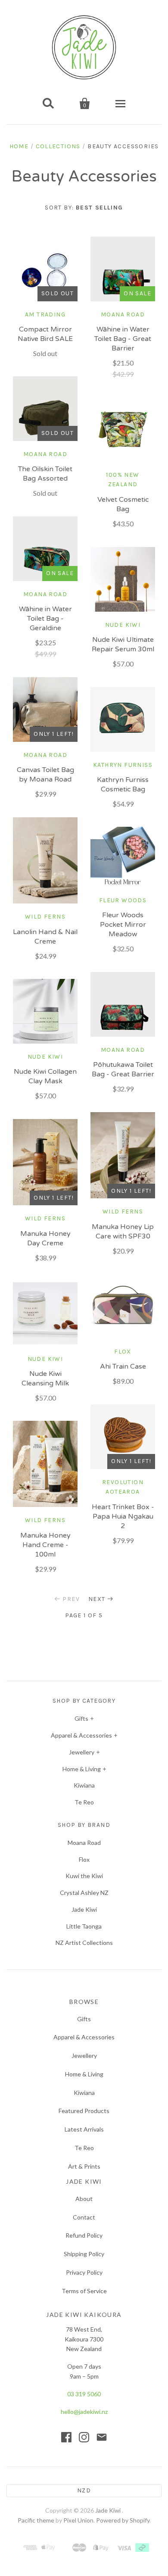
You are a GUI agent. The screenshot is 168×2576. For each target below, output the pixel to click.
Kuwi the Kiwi (84, 1876)
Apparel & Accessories (81, 1735)
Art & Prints (84, 2166)
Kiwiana (84, 1785)
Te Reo (84, 1802)
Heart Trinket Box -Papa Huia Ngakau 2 (123, 1516)
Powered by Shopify (123, 2520)
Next (97, 1599)
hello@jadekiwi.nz (84, 2412)
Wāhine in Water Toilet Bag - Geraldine (45, 619)
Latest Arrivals (84, 2129)
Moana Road (123, 314)
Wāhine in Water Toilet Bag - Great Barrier (123, 339)
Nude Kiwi (123, 625)
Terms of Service (84, 2291)
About (84, 2199)
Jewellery (82, 1752)
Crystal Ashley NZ (84, 1893)
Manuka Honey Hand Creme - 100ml (45, 1545)
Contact (84, 2217)
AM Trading (45, 314)
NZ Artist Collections (84, 1943)
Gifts (81, 1718)
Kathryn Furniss (123, 765)
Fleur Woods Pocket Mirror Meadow (123, 925)
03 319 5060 (84, 2394)
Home (19, 146)
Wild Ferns (45, 917)
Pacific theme (36, 2520)
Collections (58, 146)
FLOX (123, 1352)
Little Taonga (84, 1926)
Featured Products (84, 2111)
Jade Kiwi (84, 1909)
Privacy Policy (84, 2272)
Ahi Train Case (123, 1366)
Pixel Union (78, 2520)
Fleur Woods (123, 900)
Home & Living (82, 1769)
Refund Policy (84, 2235)
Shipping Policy (84, 2254)
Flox (84, 1859)
